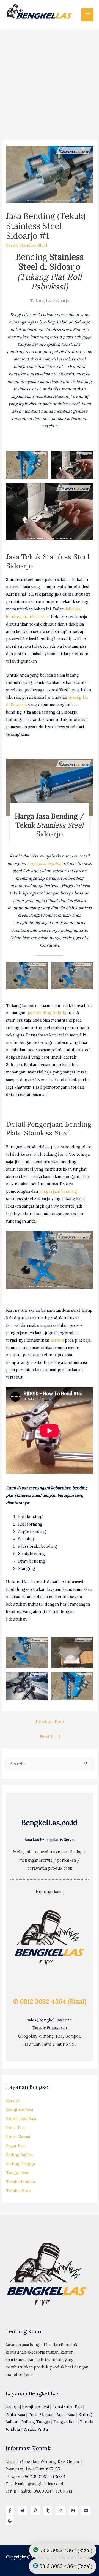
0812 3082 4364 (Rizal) (44, 2476)
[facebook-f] (11, 2510)
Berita (12, 245)
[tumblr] (49, 2510)
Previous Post (50, 1722)
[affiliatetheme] (11, 2521)
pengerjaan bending (58, 1191)
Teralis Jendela (20, 2182)
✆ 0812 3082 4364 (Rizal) (50, 2001)
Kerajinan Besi (20, 2110)
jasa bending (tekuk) (47, 1013)
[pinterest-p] (37, 2510)
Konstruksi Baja (21, 2119)
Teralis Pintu (19, 2191)
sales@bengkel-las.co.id (50, 2020)
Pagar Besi (16, 2146)
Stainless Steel (33, 245)
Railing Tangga (20, 2164)
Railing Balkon (20, 2155)
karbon (57, 1340)
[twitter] (24, 2510)
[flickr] (87, 2510)
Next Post (50, 1736)
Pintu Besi (16, 2128)
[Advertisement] (50, 81)
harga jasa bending (45, 863)
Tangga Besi (18, 2173)
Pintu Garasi (18, 2137)
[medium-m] (75, 2510)
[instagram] (62, 2510)
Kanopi (13, 2101)
